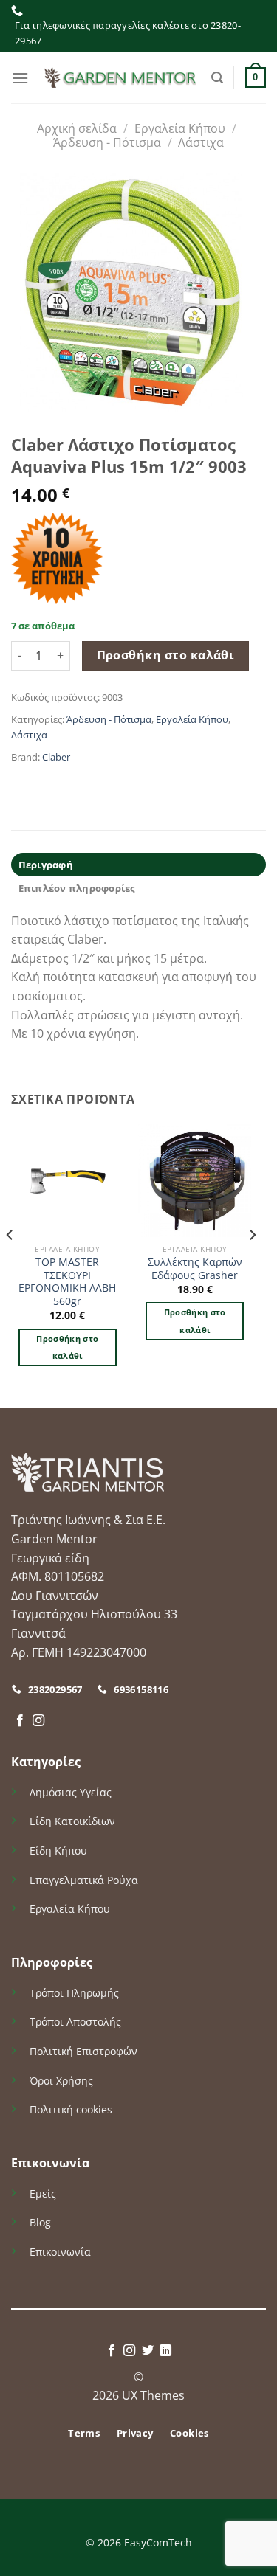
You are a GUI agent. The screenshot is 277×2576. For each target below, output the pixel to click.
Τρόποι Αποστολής (75, 2022)
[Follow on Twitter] (148, 2351)
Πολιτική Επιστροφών (83, 2051)
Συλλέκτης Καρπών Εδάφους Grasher (195, 1268)
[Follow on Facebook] (20, 1721)
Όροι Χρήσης (61, 2081)
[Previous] (10, 1265)
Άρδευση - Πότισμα (107, 142)
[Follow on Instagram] (38, 1721)
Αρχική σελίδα (77, 128)
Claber (56, 757)
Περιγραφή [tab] (46, 865)
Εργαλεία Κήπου (180, 128)
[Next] (252, 1265)
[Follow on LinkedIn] (165, 2351)
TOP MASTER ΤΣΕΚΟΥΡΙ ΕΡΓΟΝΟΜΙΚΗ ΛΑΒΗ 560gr (67, 1282)
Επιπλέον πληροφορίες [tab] (77, 888)
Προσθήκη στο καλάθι (166, 655)
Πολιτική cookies (71, 2109)
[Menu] (20, 78)
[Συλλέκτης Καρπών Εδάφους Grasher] (195, 1181)
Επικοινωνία (60, 2252)
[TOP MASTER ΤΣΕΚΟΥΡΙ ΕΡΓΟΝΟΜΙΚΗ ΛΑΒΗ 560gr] (68, 1181)
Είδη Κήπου (58, 1850)
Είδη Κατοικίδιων (72, 1821)
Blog (40, 2222)
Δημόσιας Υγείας (71, 1792)
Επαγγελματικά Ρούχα (84, 1880)
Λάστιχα (201, 142)
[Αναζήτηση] (217, 78)
